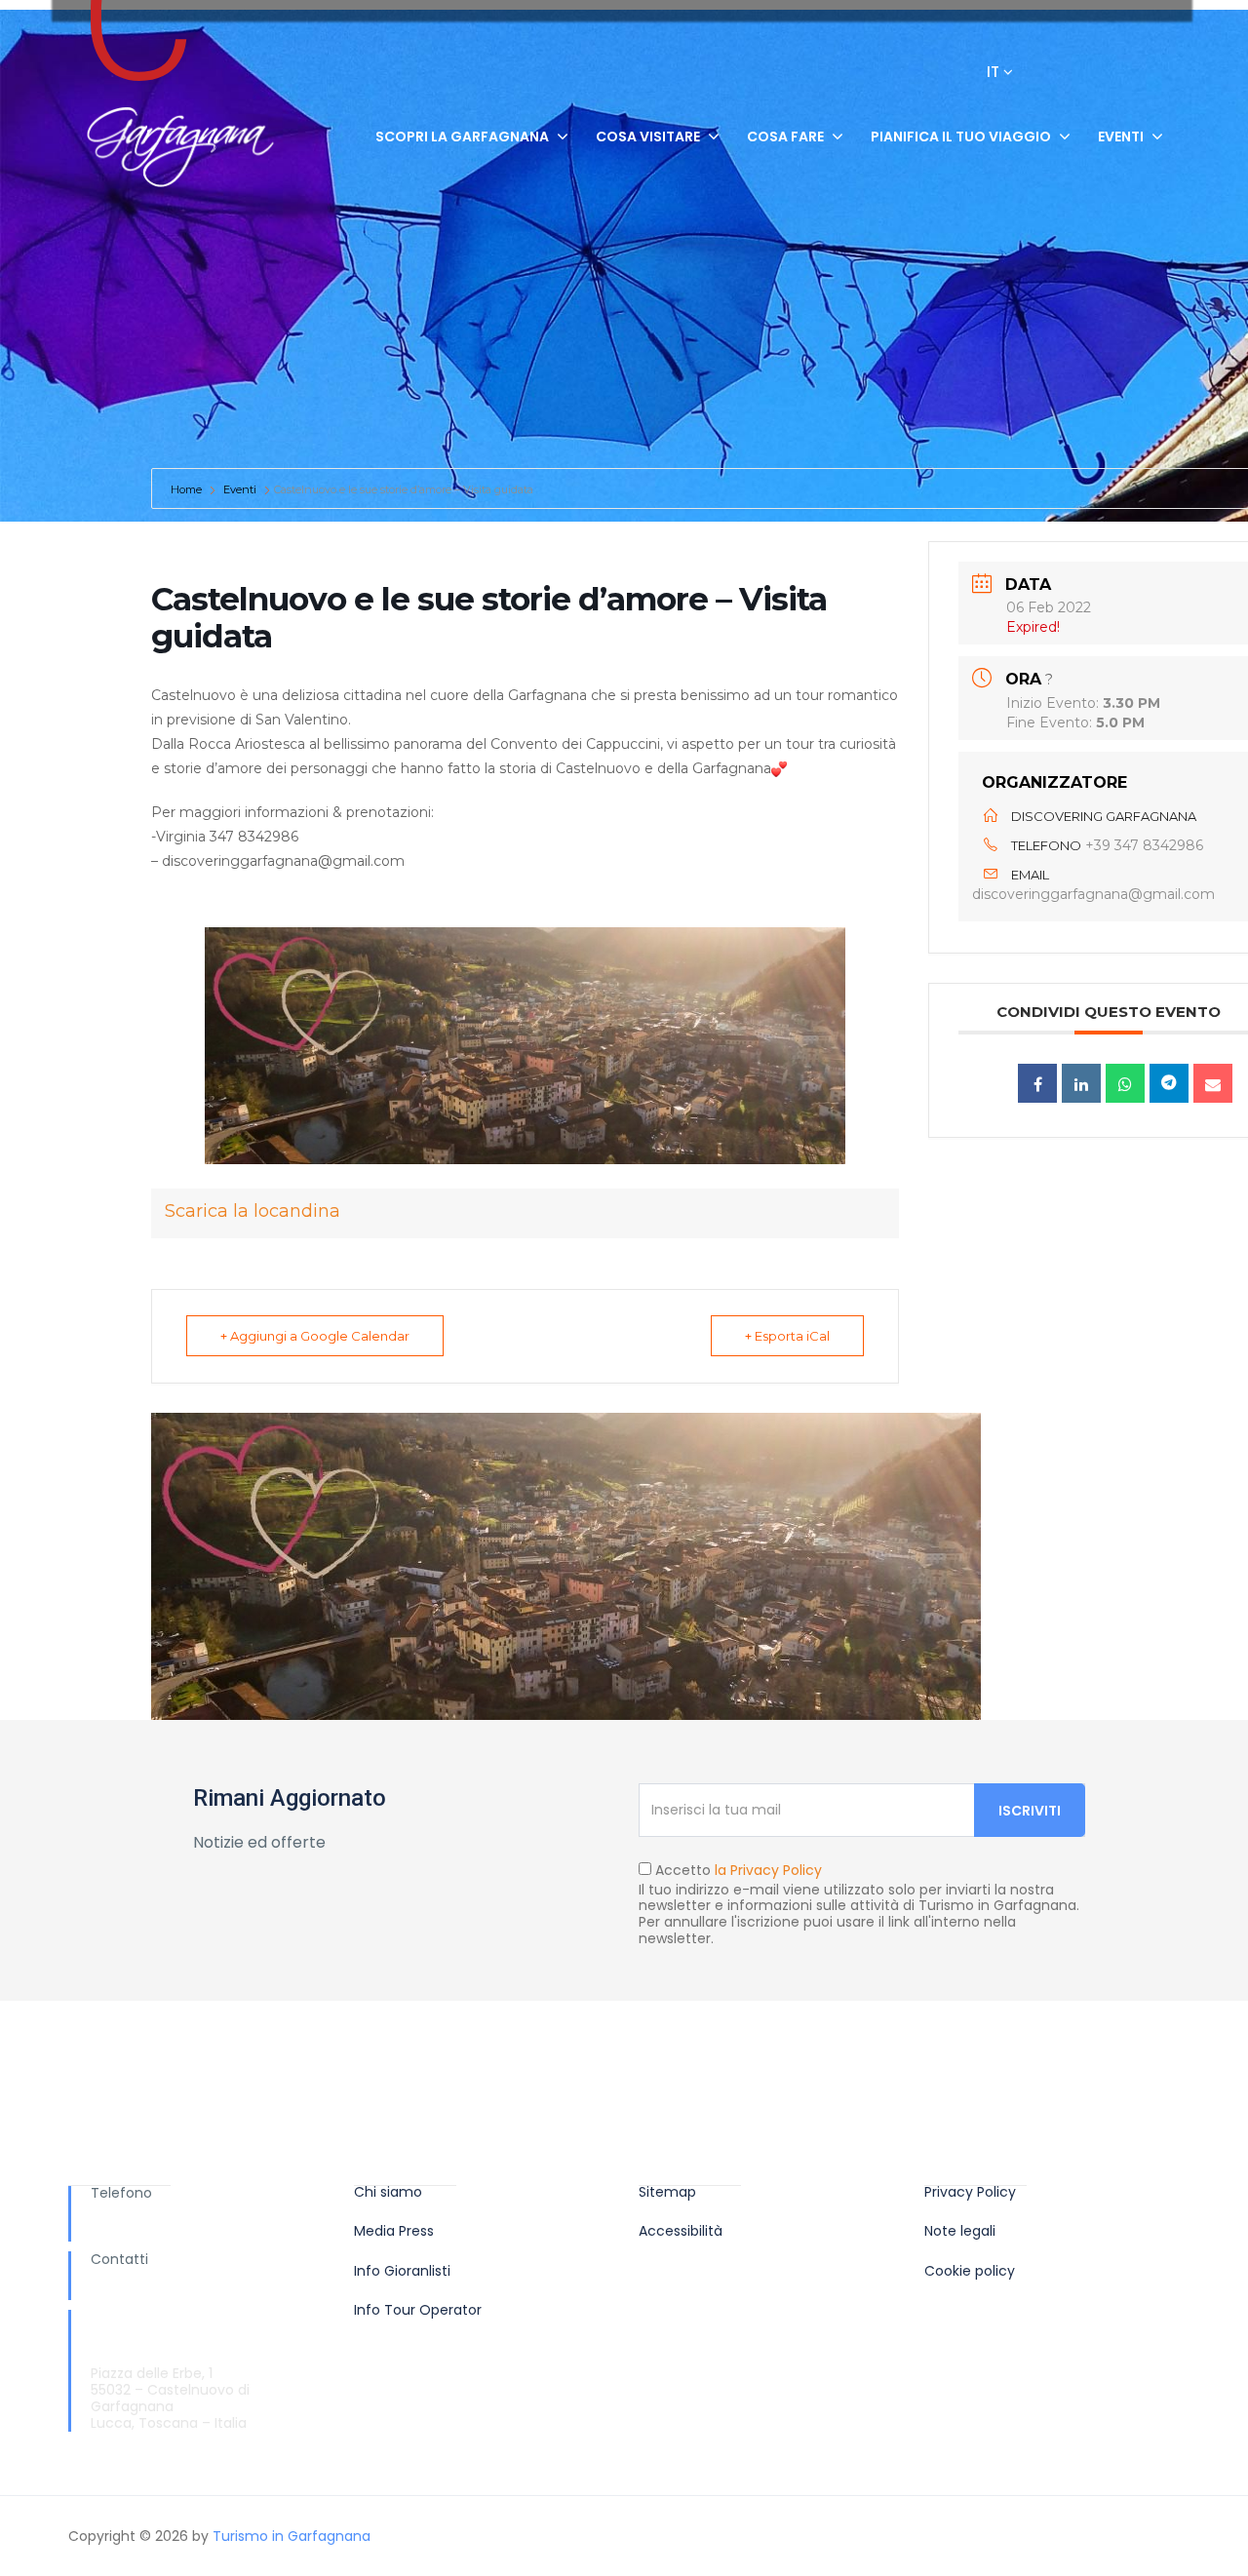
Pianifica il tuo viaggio (961, 137)
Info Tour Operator (418, 2310)
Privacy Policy (970, 2192)
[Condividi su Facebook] (1037, 1083)
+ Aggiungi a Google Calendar (315, 1336)
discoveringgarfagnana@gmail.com (1093, 894)
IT (995, 72)
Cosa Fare (785, 137)
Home (188, 489)
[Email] (1213, 1083)
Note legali (960, 2231)
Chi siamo (388, 2192)
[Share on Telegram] (1169, 1083)
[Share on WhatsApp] (1125, 1083)
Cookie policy (970, 2271)
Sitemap (667, 2192)
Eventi (1121, 137)
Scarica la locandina (253, 1211)
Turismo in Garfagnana (292, 2536)
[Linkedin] (1081, 1083)
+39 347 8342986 (1144, 845)
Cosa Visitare (648, 137)
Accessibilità (681, 2231)
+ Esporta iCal (787, 1336)
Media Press (394, 2231)
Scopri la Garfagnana (462, 137)
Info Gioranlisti (402, 2271)
